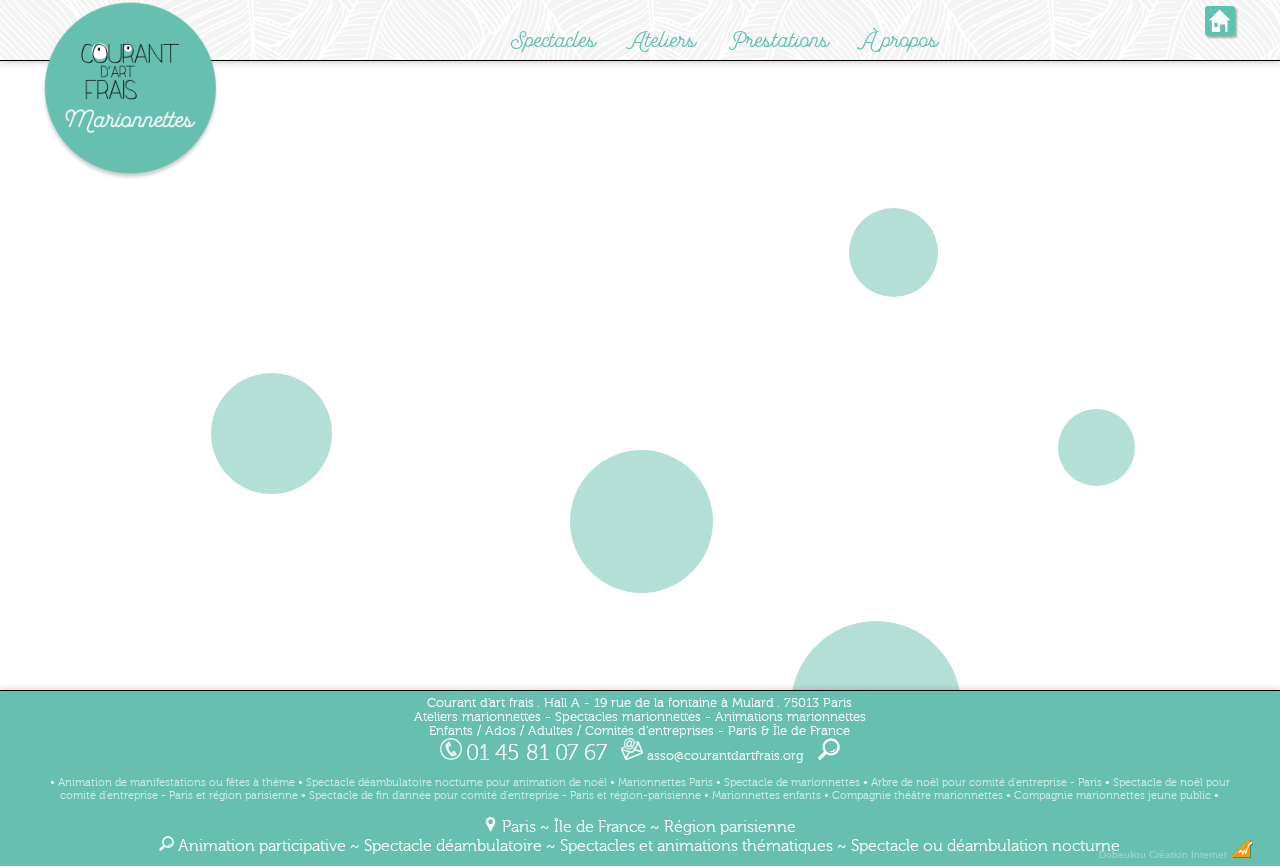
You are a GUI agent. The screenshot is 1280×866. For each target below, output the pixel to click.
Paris (519, 827)
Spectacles (553, 40)
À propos (900, 40)
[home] (1220, 29)
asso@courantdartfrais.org (723, 756)
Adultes (550, 731)
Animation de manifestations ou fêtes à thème (176, 782)
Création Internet (1189, 854)
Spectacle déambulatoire (453, 846)
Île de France (600, 827)
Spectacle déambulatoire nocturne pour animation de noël (456, 782)
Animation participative (262, 846)
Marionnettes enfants (766, 795)
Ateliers (663, 40)
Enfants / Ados (472, 731)
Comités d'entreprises (649, 731)
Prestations (779, 40)
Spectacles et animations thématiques (696, 846)
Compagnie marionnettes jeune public (1112, 795)
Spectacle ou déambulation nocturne (985, 846)
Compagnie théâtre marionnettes (917, 795)
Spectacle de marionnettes (792, 782)
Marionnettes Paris (665, 782)
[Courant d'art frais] (130, 176)
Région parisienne (730, 827)
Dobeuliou (1122, 854)
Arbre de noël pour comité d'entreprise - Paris (986, 782)
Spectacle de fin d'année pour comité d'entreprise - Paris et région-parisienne (505, 795)
